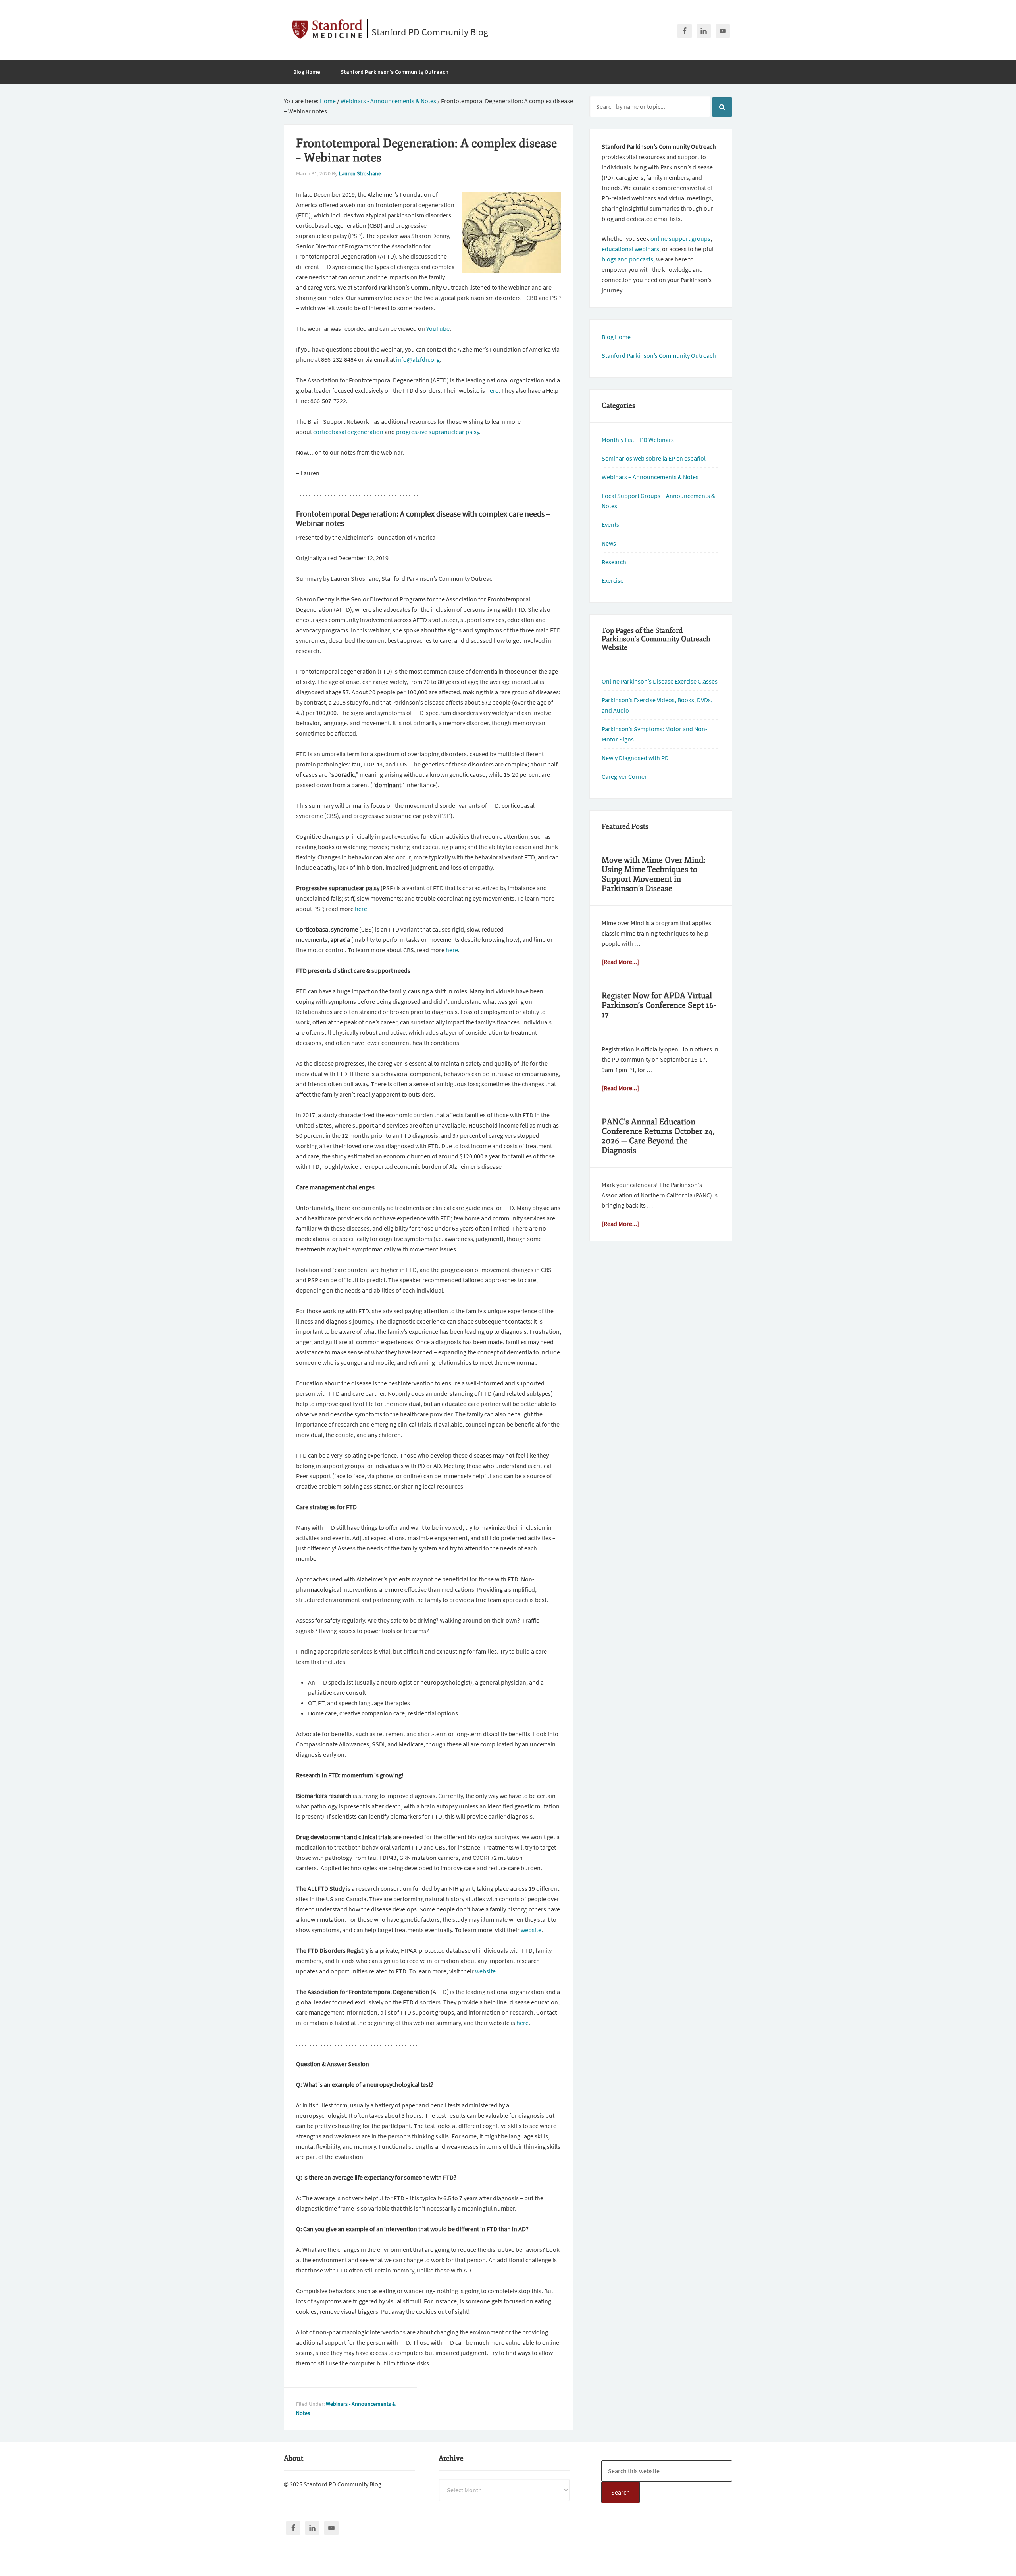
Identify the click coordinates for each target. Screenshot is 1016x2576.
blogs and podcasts (627, 259)
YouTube (438, 328)
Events (610, 524)
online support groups (680, 238)
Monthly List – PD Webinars (638, 440)
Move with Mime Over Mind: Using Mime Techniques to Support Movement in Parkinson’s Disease (654, 874)
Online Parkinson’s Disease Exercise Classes (660, 681)
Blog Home (616, 337)
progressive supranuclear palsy (438, 432)
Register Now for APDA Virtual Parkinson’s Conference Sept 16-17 (659, 1005)
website (531, 1930)
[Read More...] (620, 962)
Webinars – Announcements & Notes (650, 477)
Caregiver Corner (624, 776)
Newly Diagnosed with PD (635, 758)
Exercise (613, 580)
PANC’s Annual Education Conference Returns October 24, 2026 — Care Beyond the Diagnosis (658, 1136)
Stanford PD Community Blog (430, 32)
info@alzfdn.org (418, 359)
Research (614, 562)
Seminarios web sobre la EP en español (654, 458)
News (609, 543)
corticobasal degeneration (348, 432)
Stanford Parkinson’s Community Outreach (659, 355)
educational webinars (630, 249)
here (492, 390)
